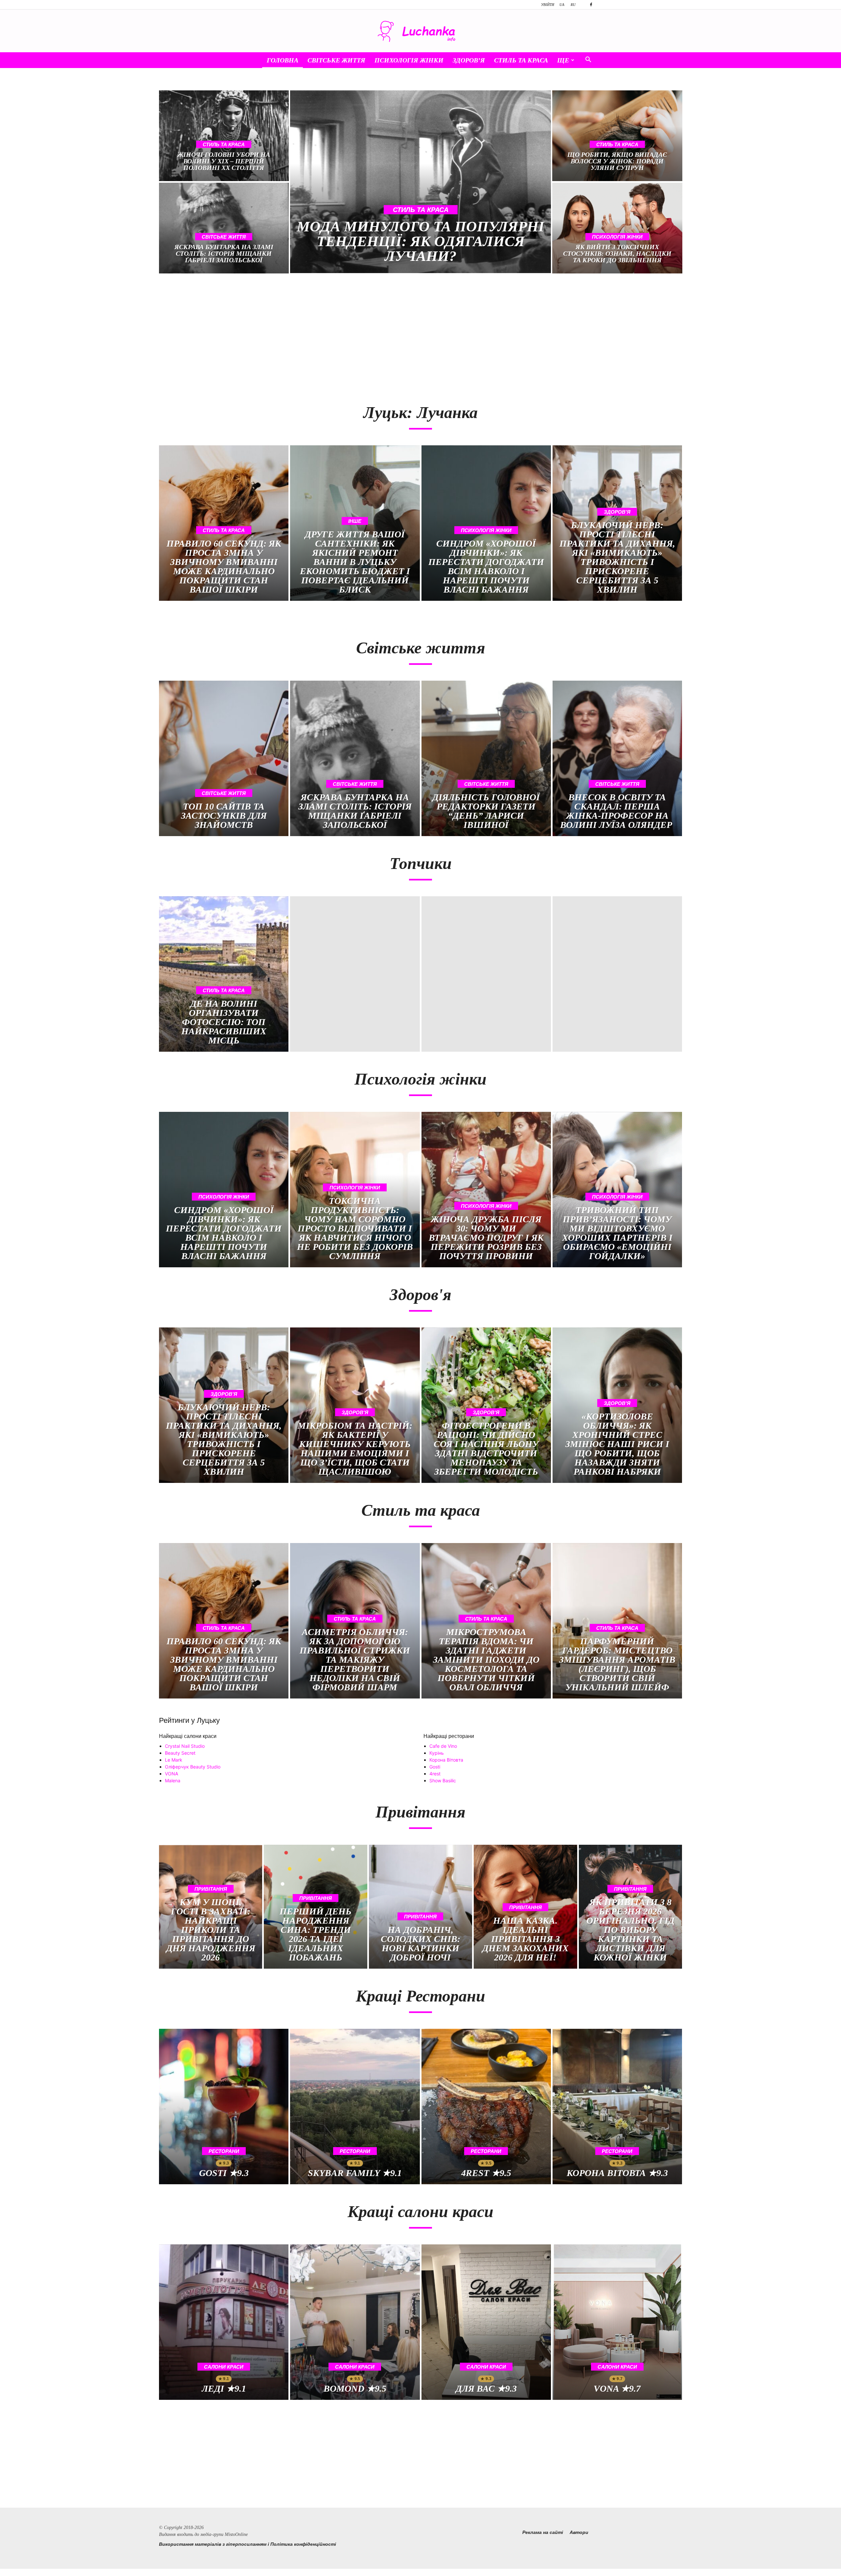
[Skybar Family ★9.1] (355, 2107)
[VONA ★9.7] (617, 2322)
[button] (588, 60)
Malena (173, 1780)
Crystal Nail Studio (185, 1746)
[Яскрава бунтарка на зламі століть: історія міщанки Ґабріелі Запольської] (224, 228)
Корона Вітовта (446, 1760)
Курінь (437, 1753)
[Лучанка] (420, 31)
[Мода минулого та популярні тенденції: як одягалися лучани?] (421, 182)
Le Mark (174, 1760)
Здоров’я (469, 60)
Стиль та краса (521, 60)
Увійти (548, 5)
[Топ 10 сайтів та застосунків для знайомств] (224, 758)
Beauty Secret (180, 1753)
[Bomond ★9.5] (355, 2322)
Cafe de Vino (443, 1746)
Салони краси (224, 2367)
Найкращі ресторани (449, 1736)
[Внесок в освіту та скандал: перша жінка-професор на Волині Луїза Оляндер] (617, 758)
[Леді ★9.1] (224, 2322)
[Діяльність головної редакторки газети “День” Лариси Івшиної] (486, 758)
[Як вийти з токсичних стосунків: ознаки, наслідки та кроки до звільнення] (617, 228)
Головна (283, 60)
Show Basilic (443, 1780)
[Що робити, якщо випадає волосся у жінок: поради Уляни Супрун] (617, 136)
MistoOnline (236, 2534)
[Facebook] (591, 5)
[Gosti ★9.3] (224, 2107)
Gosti (435, 1767)
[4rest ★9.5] (486, 2107)
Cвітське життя (336, 60)
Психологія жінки (409, 60)
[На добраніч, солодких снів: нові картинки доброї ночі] (420, 1907)
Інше (355, 521)
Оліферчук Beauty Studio (193, 1767)
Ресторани (224, 2151)
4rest (435, 1774)
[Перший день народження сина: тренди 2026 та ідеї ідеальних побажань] (315, 1907)
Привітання (211, 1889)
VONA (171, 1774)
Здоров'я (617, 512)
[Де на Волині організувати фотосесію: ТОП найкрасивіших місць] (224, 974)
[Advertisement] (286, 335)
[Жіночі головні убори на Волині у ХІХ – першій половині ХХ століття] (224, 136)
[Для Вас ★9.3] (486, 2322)
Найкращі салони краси (188, 1736)
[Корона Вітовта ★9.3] (617, 2107)
